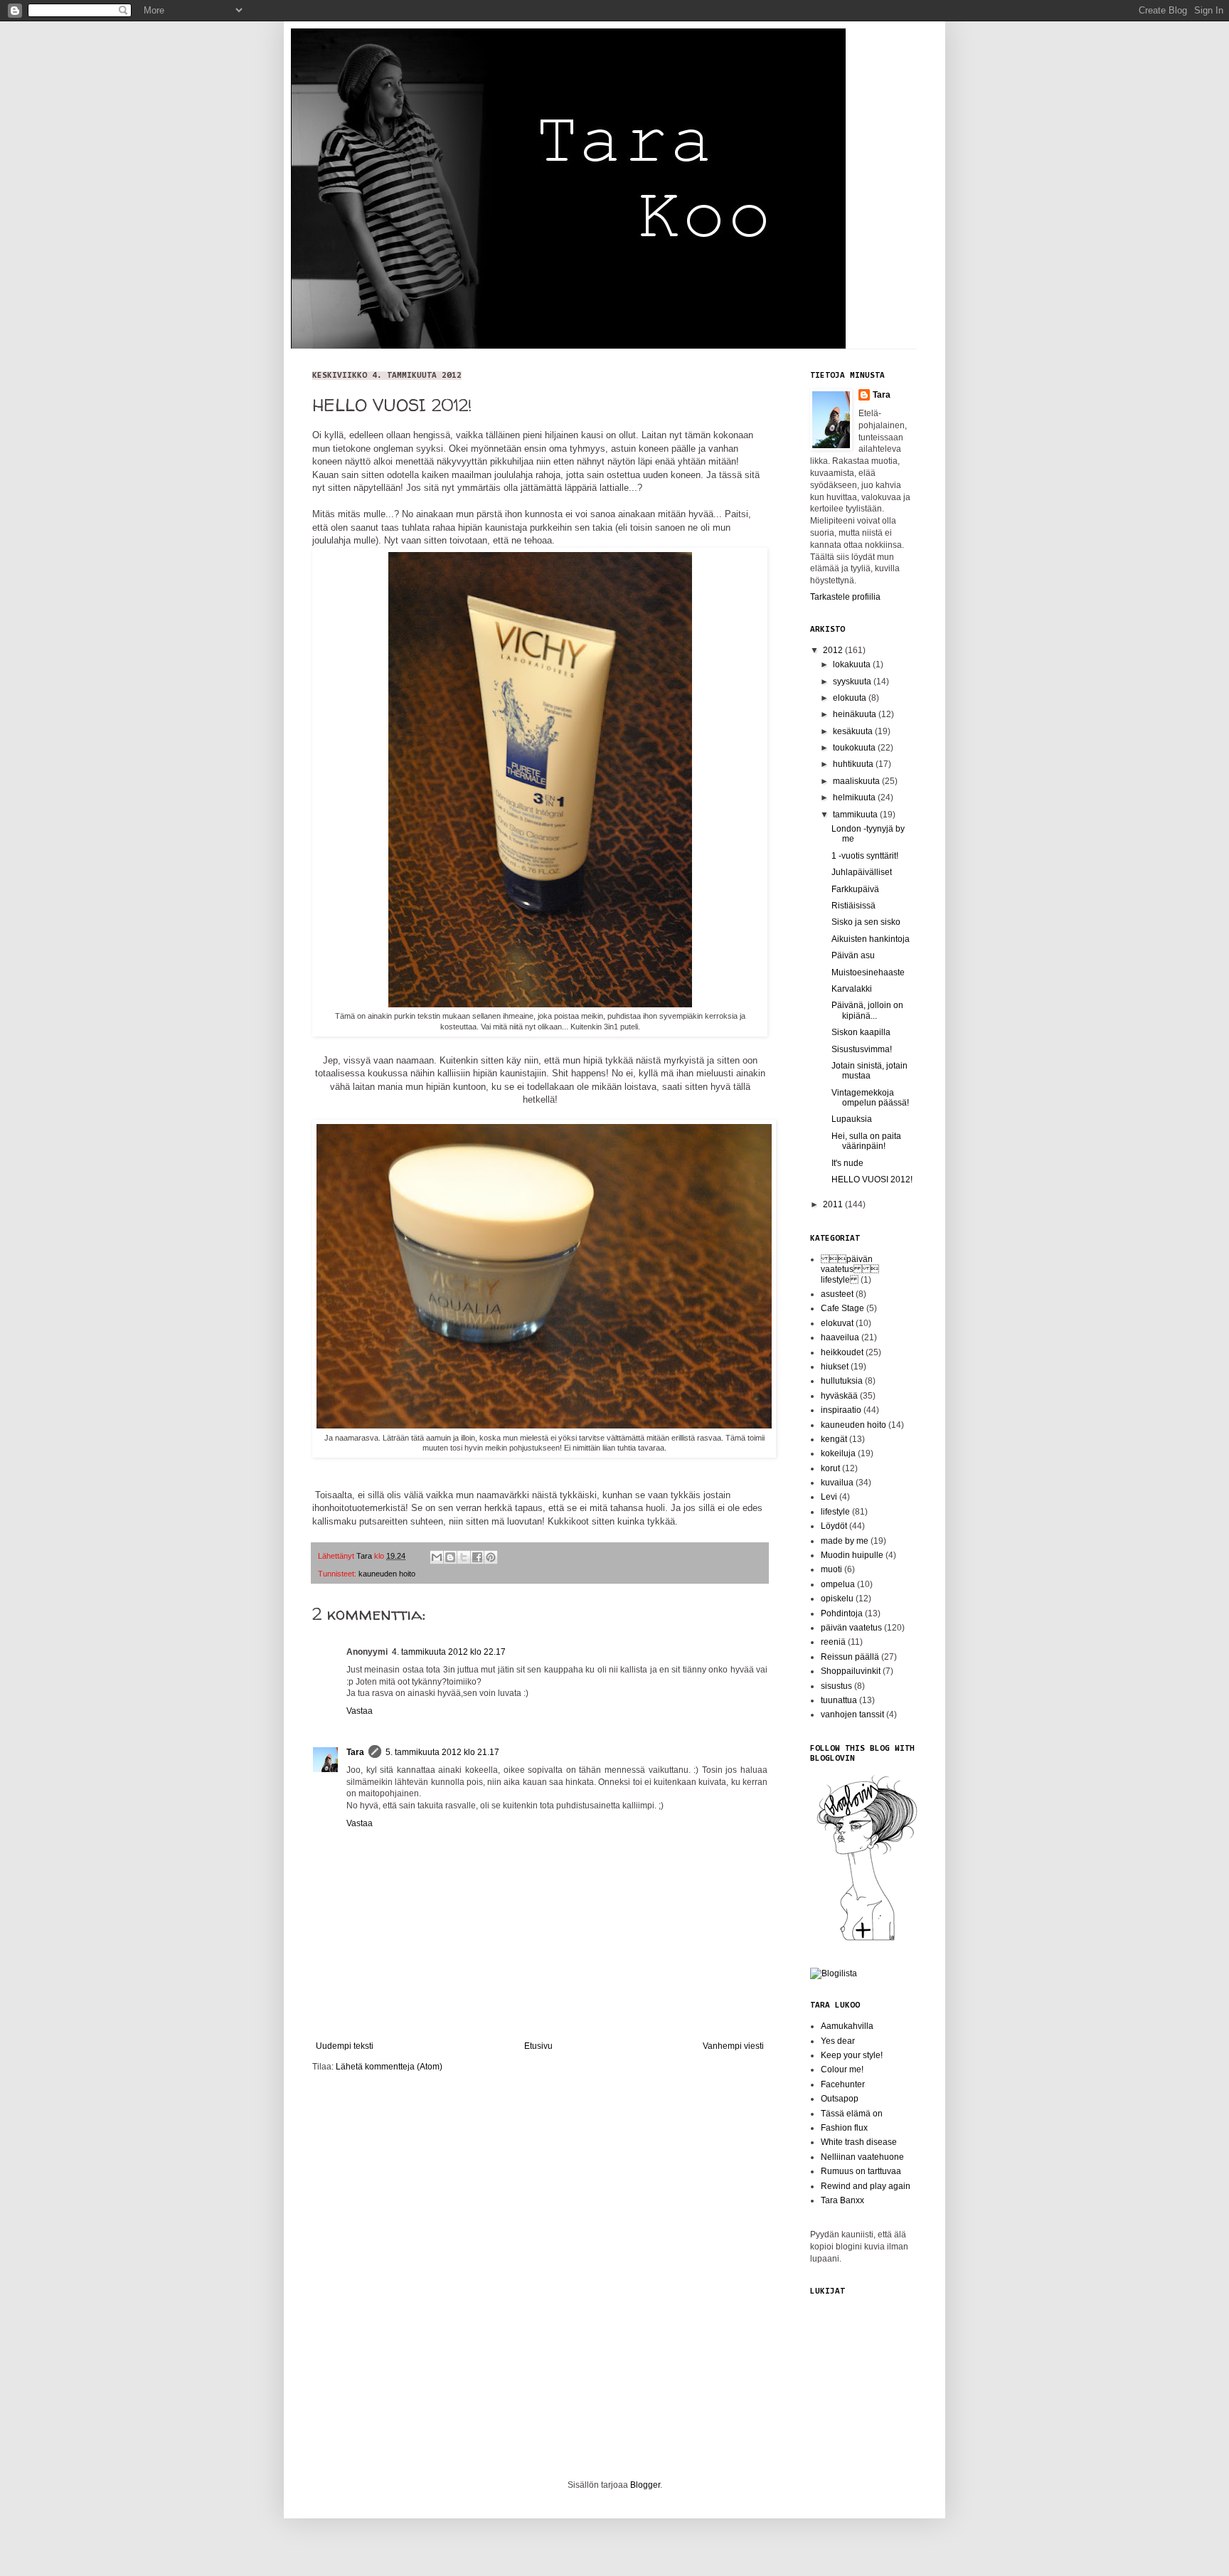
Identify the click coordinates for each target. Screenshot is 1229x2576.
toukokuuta (855, 748)
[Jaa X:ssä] (464, 1557)
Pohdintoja (842, 1613)
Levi (829, 1497)
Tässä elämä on (852, 2114)
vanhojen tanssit (852, 1714)
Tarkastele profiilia (845, 597)
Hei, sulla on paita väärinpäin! (866, 1141)
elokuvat (837, 1323)
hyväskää (839, 1396)
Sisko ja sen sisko (866, 922)
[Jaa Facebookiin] (477, 1557)
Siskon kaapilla (861, 1032)
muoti (831, 1569)
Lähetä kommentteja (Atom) (389, 2067)
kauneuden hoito (387, 1574)
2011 (834, 1204)
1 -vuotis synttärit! (865, 856)
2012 (834, 650)
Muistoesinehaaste (868, 972)
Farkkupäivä (855, 889)
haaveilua (840, 1337)
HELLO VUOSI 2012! (872, 1180)
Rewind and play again (866, 2186)
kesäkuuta (854, 731)
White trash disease (859, 2142)
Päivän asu (853, 955)
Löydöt (834, 1526)
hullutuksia (842, 1381)
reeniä (833, 1642)
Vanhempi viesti (733, 2046)
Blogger (645, 2485)
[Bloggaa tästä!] (450, 1557)
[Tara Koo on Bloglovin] (867, 1940)
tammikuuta (856, 815)
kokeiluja (838, 1453)
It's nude (847, 1163)
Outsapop (840, 2099)
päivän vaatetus (851, 1628)
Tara (355, 1752)
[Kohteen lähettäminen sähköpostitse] (437, 1557)
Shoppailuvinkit (851, 1671)
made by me (845, 1541)
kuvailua (837, 1483)
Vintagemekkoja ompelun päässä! (870, 1098)
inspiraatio (841, 1410)
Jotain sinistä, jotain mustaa (869, 1071)
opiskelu (837, 1599)
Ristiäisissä (853, 906)
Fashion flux (844, 2128)
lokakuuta (853, 664)
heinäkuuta (856, 714)
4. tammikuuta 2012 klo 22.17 (449, 1652)
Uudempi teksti (345, 2046)
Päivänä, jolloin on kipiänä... (867, 1010)
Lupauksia (852, 1119)
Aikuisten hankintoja (871, 939)
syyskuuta (853, 682)
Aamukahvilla (847, 2026)
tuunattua (839, 1700)
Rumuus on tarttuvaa (861, 2171)
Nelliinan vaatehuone (862, 2157)
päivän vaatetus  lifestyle (850, 1270)
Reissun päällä (850, 1657)
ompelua (838, 1584)
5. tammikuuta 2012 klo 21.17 (442, 1752)
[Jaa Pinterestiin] (491, 1557)
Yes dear (838, 2041)
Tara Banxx (842, 2200)
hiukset (835, 1367)
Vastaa (360, 1711)
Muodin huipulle (852, 1555)
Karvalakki (852, 989)
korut (830, 1468)
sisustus (836, 1686)
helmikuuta (855, 797)
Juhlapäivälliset (862, 872)
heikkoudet (842, 1352)
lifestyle (835, 1512)
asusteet (837, 1294)
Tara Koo (323, 48)
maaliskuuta (857, 781)
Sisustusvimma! (862, 1049)
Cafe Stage (842, 1308)
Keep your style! (852, 2055)
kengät (834, 1439)
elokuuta (851, 698)
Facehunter (843, 2084)
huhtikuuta (854, 764)
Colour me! (842, 2069)
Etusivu (538, 2046)
